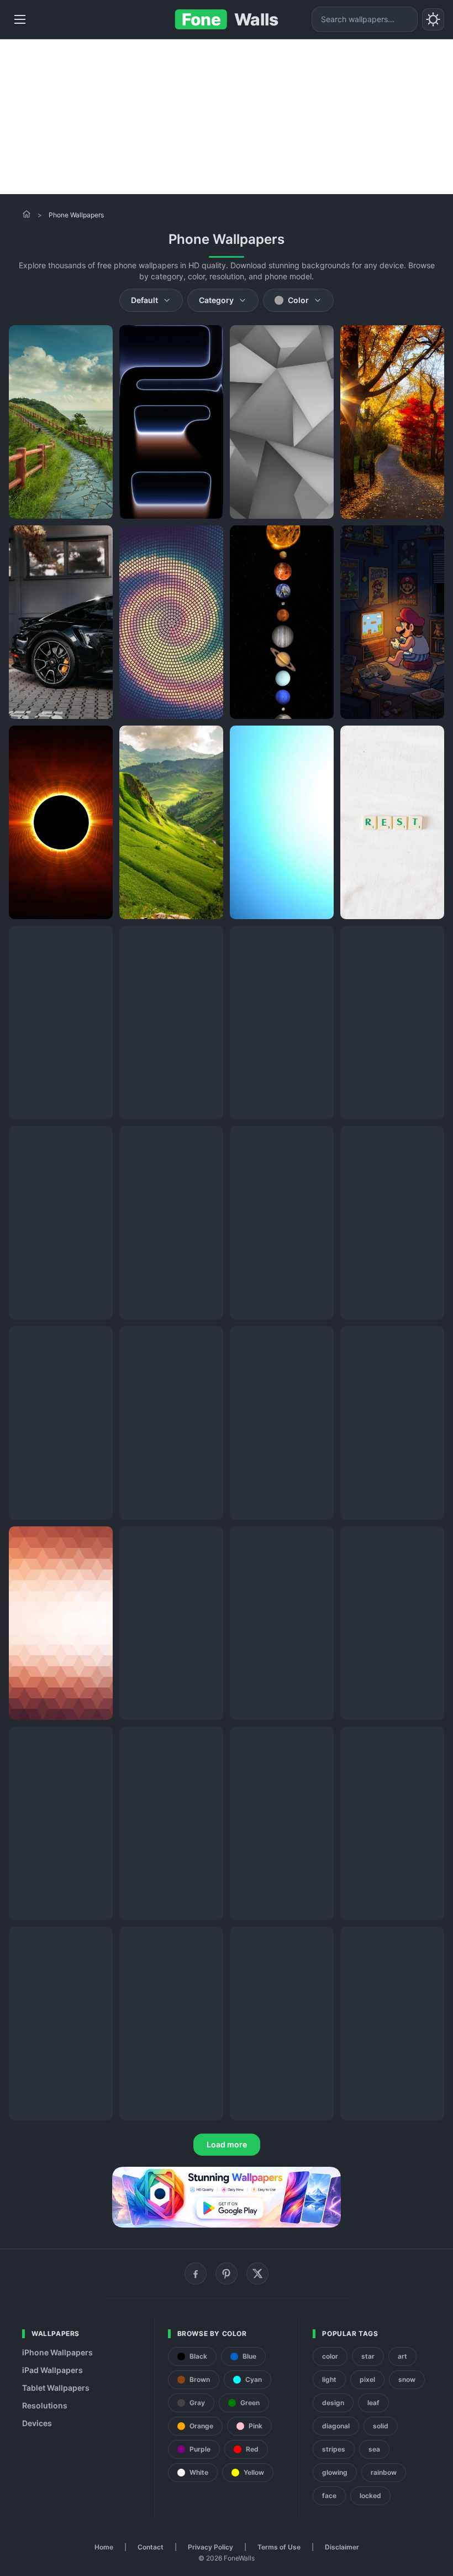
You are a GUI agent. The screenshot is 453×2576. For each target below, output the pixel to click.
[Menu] (20, 19)
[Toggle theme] (433, 19)
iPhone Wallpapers (57, 2352)
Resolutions (45, 2405)
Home (104, 2547)
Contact (151, 2547)
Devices (37, 2423)
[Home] (27, 214)
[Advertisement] (227, 117)
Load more (227, 2144)
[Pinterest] (227, 2273)
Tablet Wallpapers (56, 2388)
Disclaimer (342, 2547)
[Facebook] (196, 2273)
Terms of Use (279, 2547)
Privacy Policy (210, 2547)
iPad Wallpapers (52, 2370)
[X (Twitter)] (257, 2273)
